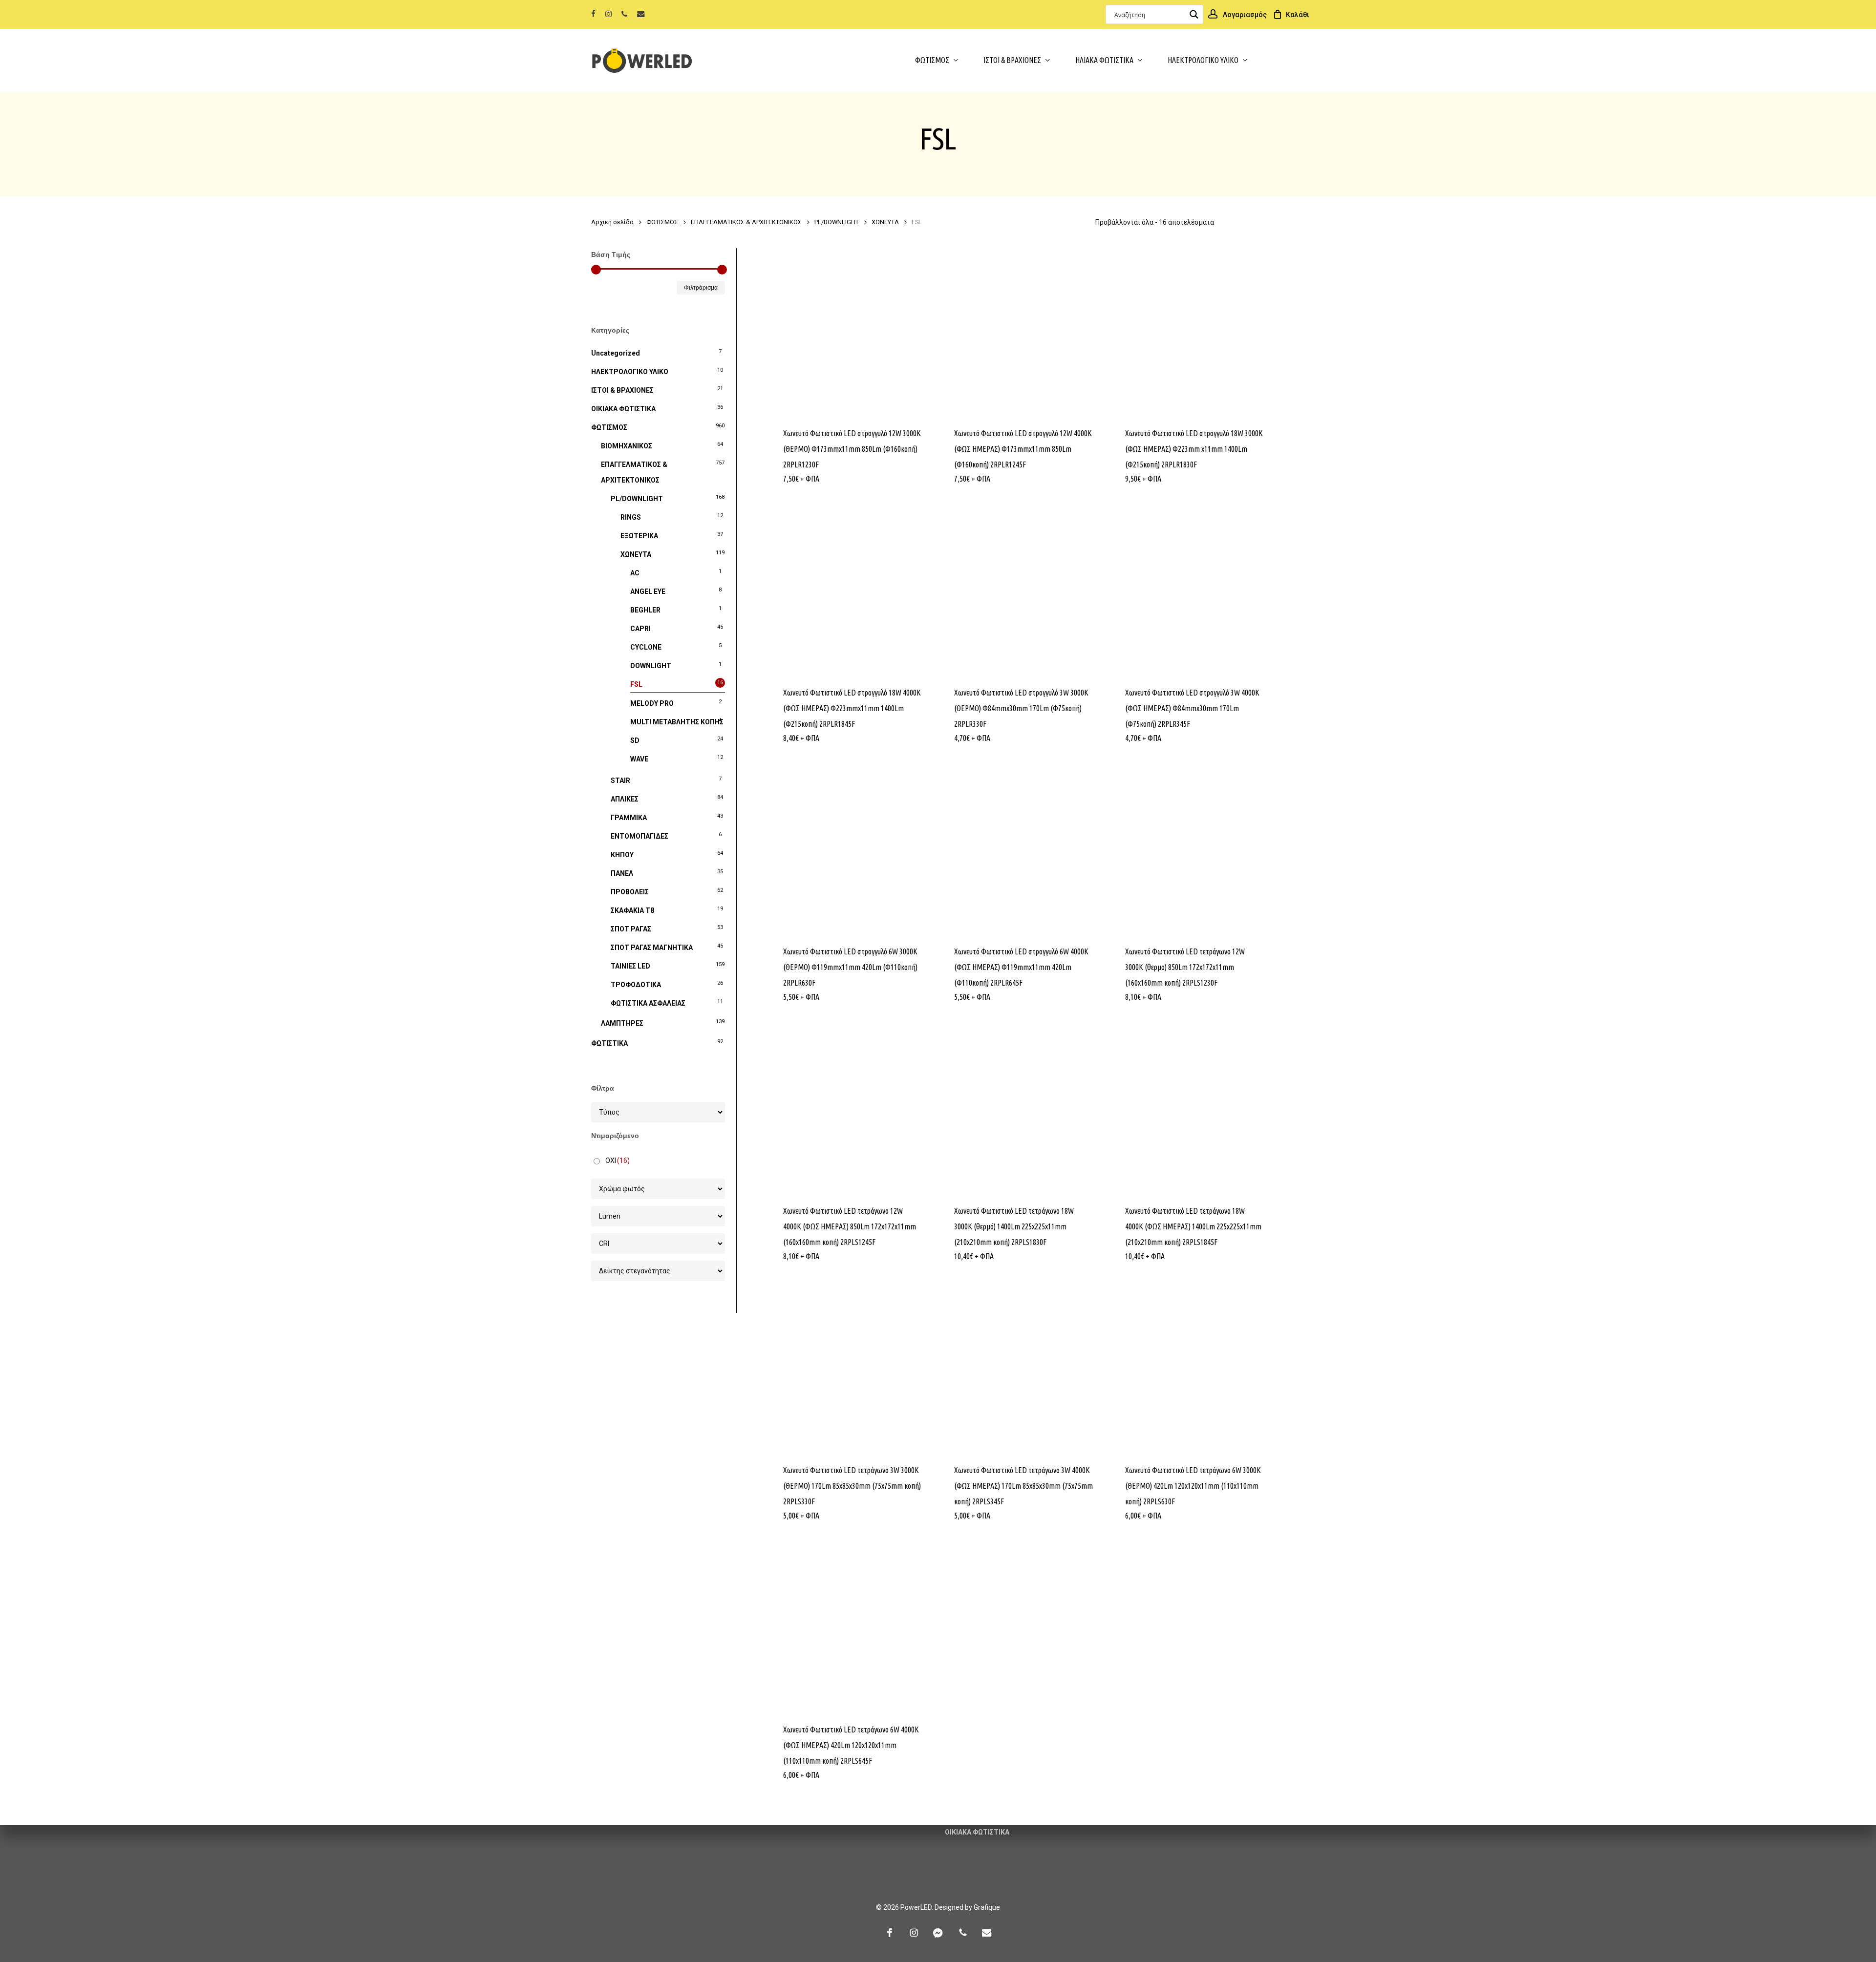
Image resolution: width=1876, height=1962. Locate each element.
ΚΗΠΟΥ (622, 855)
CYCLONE (646, 647)
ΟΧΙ (618, 1160)
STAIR (620, 781)
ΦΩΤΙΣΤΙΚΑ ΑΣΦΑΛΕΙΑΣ (648, 1003)
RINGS (631, 517)
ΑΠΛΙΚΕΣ (625, 799)
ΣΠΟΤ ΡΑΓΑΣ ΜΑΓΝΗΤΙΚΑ (652, 948)
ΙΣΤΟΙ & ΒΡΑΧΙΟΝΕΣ (622, 390)
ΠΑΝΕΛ (622, 873)
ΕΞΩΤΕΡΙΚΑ (639, 536)
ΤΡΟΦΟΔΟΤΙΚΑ (636, 985)
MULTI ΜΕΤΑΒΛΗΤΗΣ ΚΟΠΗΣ (677, 722)
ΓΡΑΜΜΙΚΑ (629, 818)
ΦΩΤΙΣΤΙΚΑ (609, 1043)
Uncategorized (616, 353)
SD (635, 740)
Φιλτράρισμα (701, 288)
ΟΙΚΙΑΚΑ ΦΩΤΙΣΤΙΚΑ (623, 409)
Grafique (987, 1907)
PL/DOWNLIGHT (837, 222)
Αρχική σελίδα (612, 222)
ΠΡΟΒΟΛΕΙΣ (630, 892)
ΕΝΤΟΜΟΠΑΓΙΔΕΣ (640, 836)
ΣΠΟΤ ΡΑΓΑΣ (631, 929)
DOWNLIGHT (651, 666)
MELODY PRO (652, 703)
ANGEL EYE (648, 591)
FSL (636, 684)
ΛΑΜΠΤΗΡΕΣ (622, 1023)
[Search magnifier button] (1194, 14)
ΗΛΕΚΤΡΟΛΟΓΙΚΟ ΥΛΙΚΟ (630, 372)
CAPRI (640, 629)
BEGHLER (645, 610)
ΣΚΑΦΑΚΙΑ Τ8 (632, 910)
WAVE (639, 759)
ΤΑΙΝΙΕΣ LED (630, 966)
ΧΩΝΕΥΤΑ (885, 222)
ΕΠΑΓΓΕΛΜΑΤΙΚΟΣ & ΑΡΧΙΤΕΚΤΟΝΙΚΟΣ (746, 222)
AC (635, 573)
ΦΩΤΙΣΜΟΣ (662, 222)
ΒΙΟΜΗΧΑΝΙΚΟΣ (627, 446)
